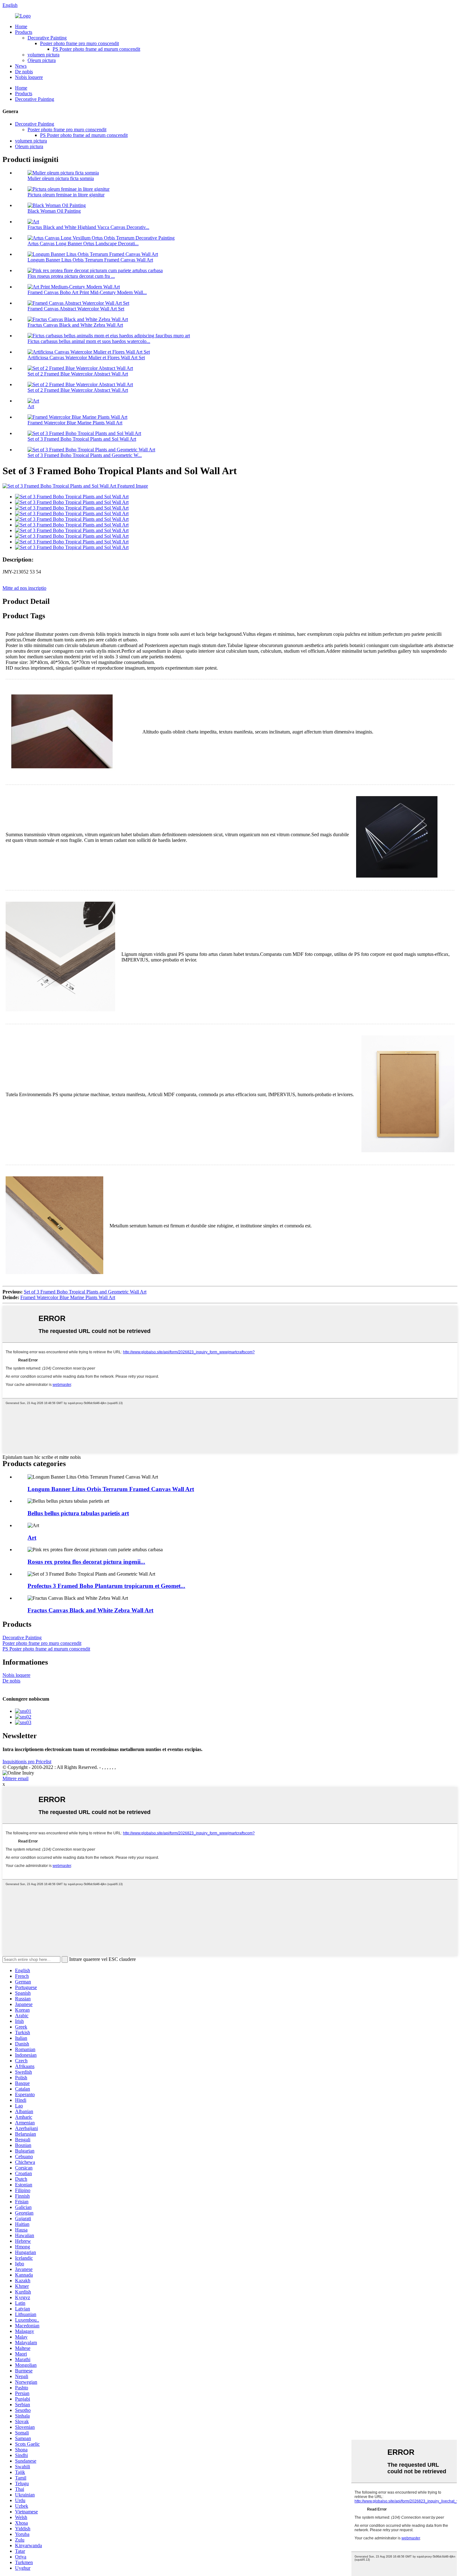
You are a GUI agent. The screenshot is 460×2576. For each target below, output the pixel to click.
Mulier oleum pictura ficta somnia (61, 178)
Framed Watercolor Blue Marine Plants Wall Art (75, 423)
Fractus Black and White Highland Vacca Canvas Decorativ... (88, 227)
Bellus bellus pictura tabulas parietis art (78, 1513)
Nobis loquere (29, 77)
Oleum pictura (42, 60)
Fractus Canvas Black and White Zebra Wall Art (75, 325)
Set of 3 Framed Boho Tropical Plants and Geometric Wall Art (85, 1292)
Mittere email (15, 1778)
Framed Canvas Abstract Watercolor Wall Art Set (76, 309)
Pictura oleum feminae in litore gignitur (66, 195)
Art (31, 406)
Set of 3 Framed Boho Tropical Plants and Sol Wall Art (82, 439)
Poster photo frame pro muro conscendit (79, 43)
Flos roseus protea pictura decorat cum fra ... (71, 276)
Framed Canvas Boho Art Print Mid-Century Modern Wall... (87, 292)
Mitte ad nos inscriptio (24, 588)
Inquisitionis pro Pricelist (27, 1762)
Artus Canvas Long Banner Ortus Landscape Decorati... (83, 244)
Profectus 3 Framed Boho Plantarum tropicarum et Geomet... (106, 1586)
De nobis (24, 72)
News (21, 66)
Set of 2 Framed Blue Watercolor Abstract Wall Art (78, 374)
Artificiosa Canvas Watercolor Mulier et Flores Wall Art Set (86, 358)
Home (21, 26)
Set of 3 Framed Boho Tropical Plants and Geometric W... (85, 455)
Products (24, 32)
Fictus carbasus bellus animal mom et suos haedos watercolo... (89, 341)
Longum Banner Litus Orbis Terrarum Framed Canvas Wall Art (90, 260)
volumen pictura (43, 55)
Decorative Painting (47, 38)
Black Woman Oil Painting (54, 211)
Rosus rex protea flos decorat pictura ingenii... (86, 1562)
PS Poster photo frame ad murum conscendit (96, 49)
